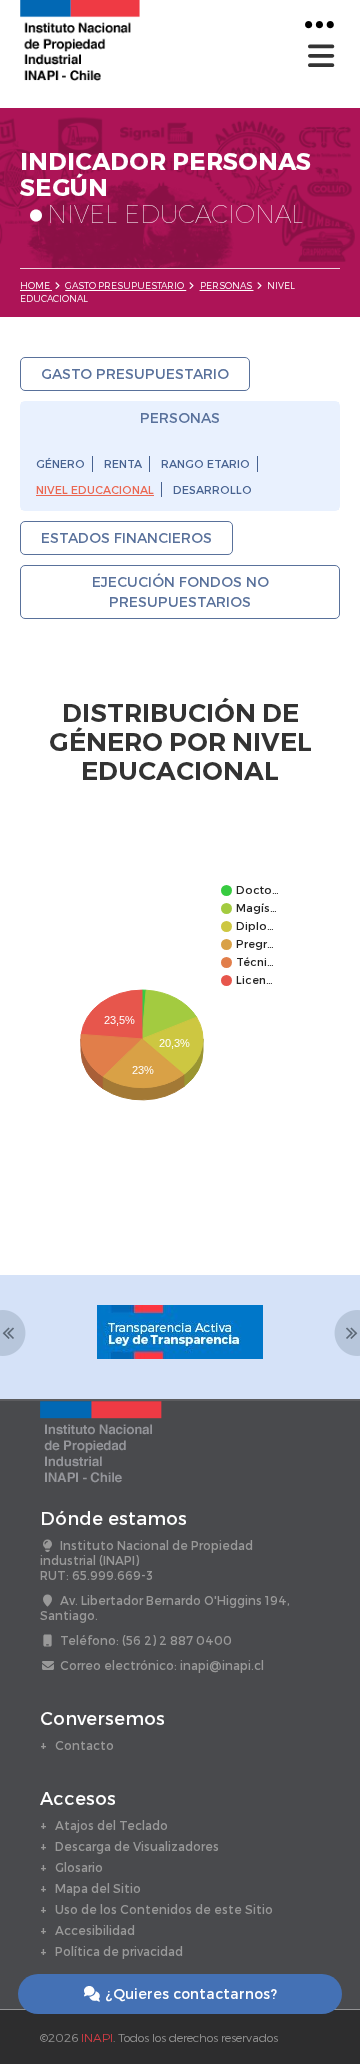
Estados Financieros (126, 537)
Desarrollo (212, 489)
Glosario (79, 1867)
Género (60, 463)
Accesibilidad (95, 1930)
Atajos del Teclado (111, 1825)
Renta (123, 463)
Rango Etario (205, 463)
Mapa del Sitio (98, 1888)
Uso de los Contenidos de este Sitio (164, 1909)
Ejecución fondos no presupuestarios (180, 591)
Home (36, 285)
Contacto (84, 1745)
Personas (227, 285)
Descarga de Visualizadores (137, 1846)
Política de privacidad (119, 1951)
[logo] (80, 38)
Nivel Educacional (95, 489)
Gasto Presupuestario (125, 285)
